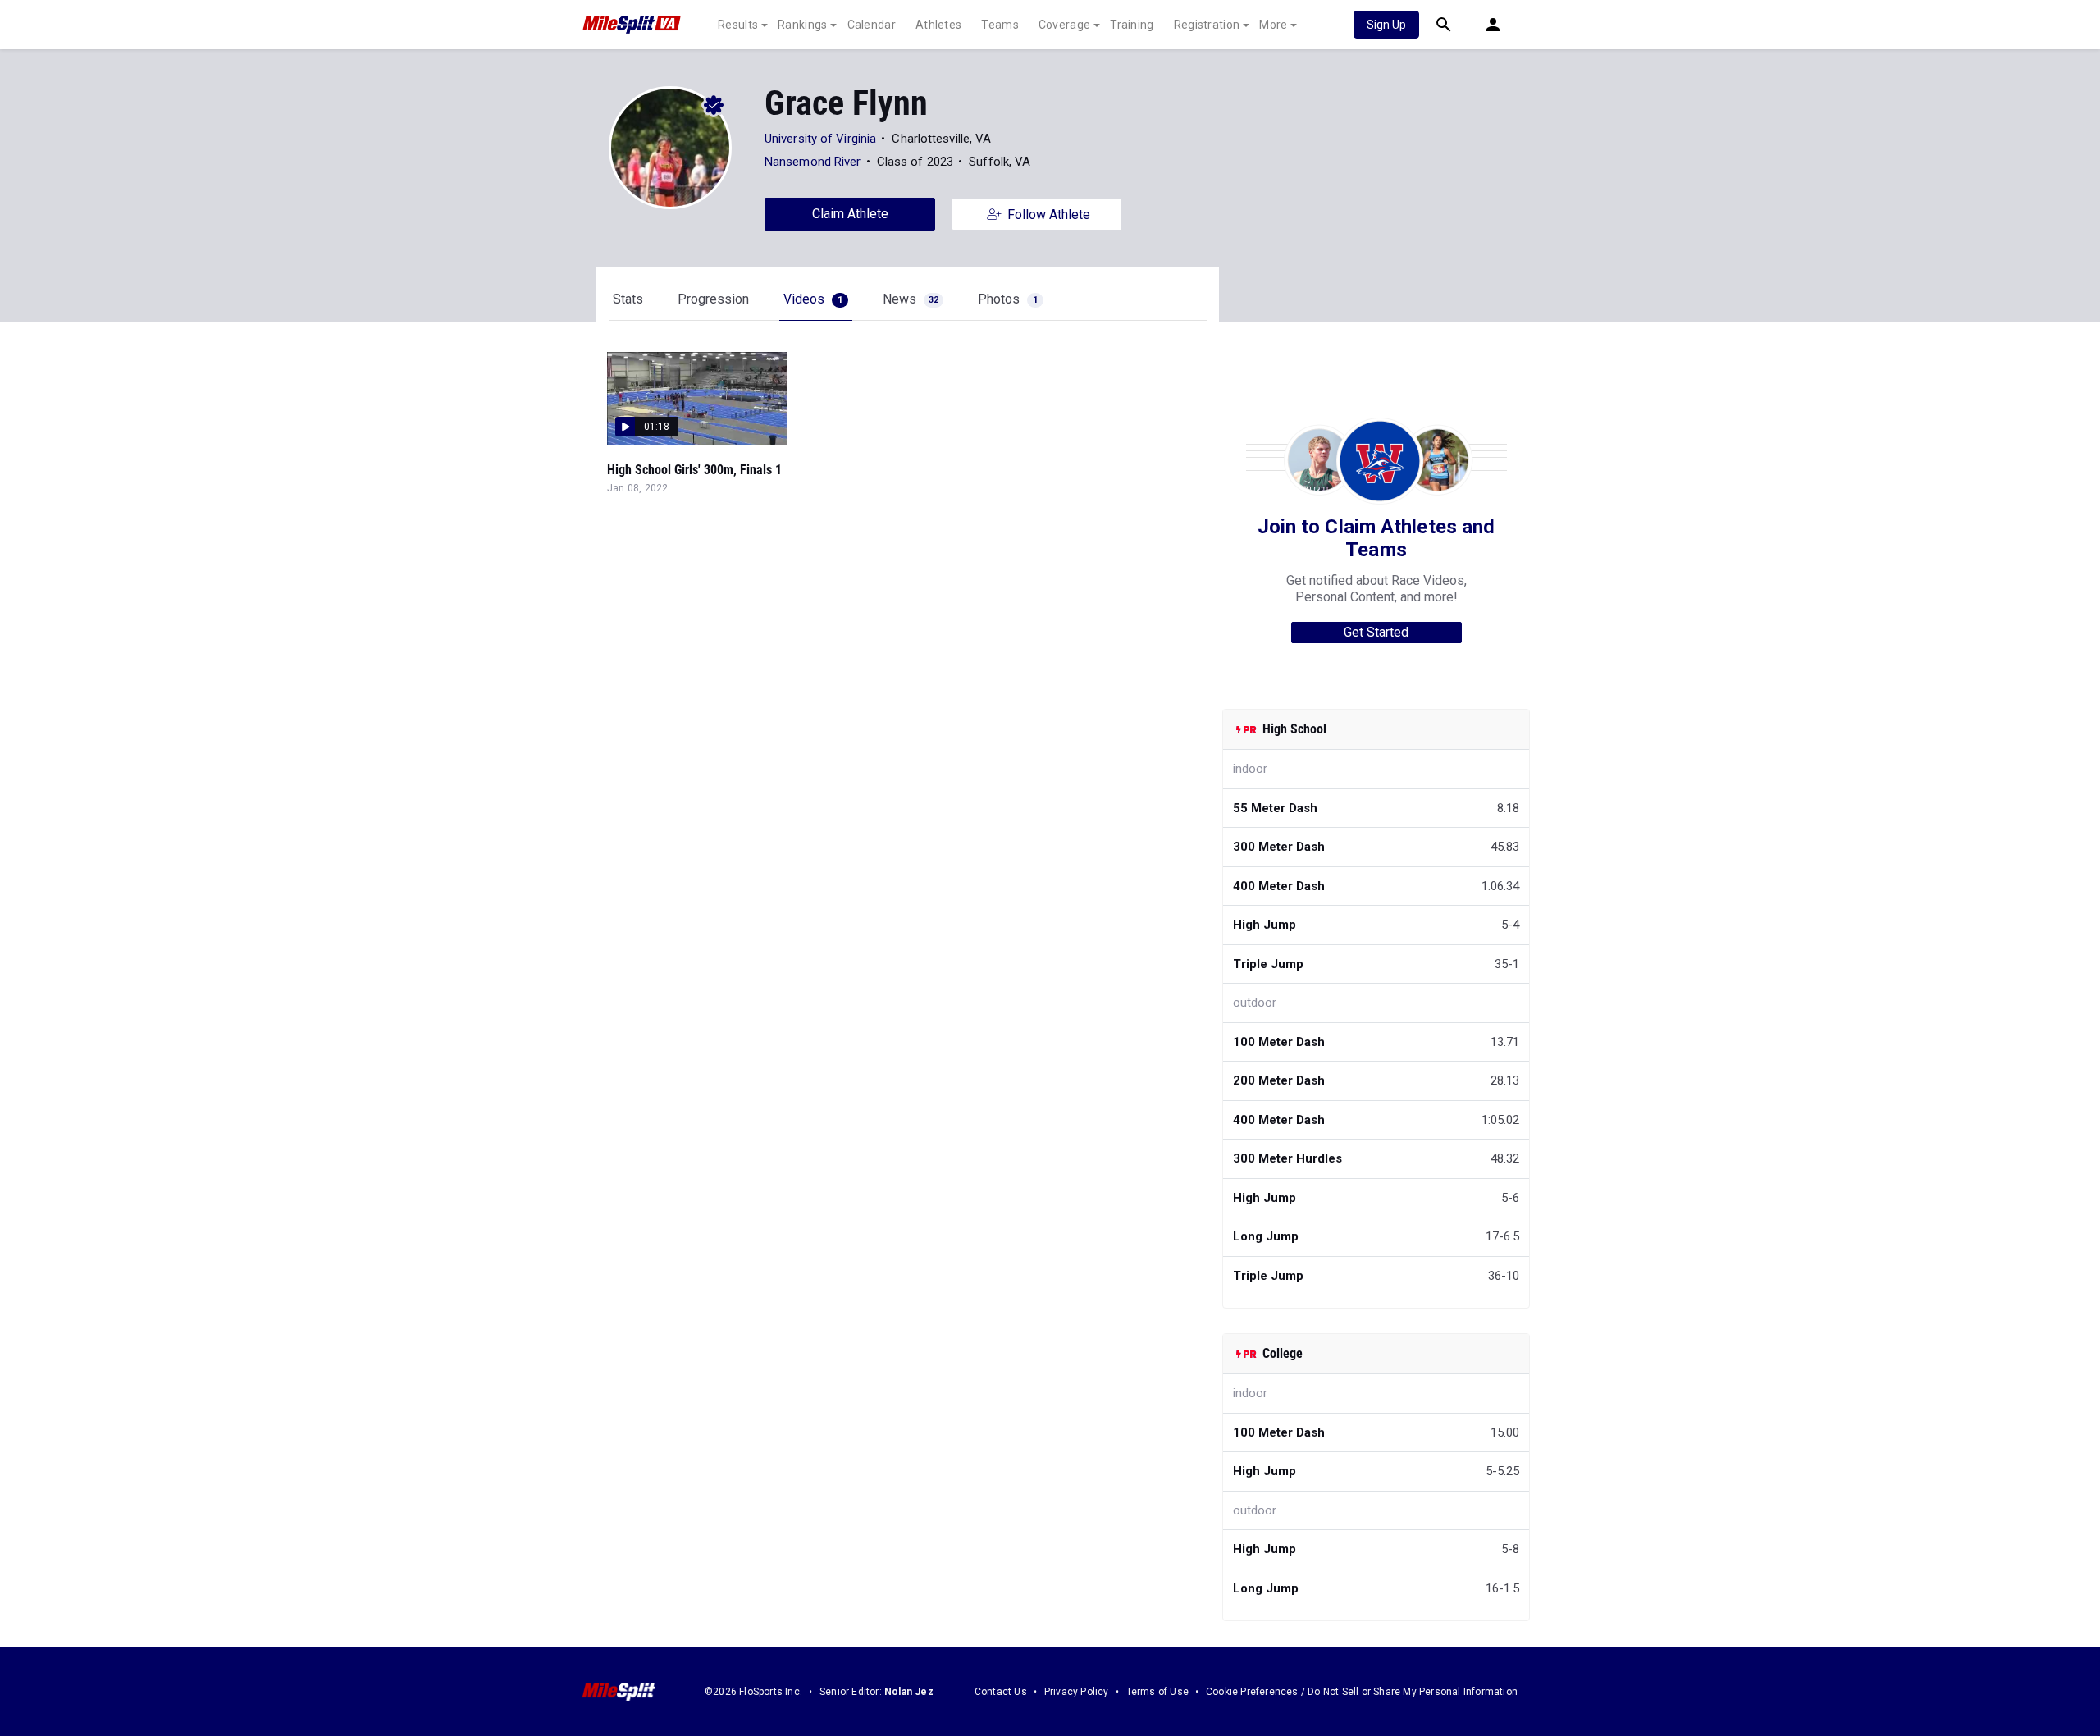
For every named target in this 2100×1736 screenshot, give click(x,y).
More (1273, 25)
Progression (713, 299)
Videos (813, 299)
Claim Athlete (850, 214)
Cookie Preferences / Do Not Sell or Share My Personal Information (1362, 1692)
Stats (628, 299)
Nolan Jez (909, 1692)
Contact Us (1001, 1692)
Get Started (1376, 632)
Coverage (1064, 25)
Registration (1207, 25)
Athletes (938, 25)
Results (738, 25)
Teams (1000, 25)
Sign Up (1386, 25)
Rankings (802, 25)
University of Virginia (820, 139)
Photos (1008, 299)
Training (1132, 25)
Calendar (872, 25)
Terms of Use (1157, 1692)
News (911, 299)
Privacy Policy (1077, 1692)
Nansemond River (813, 162)
